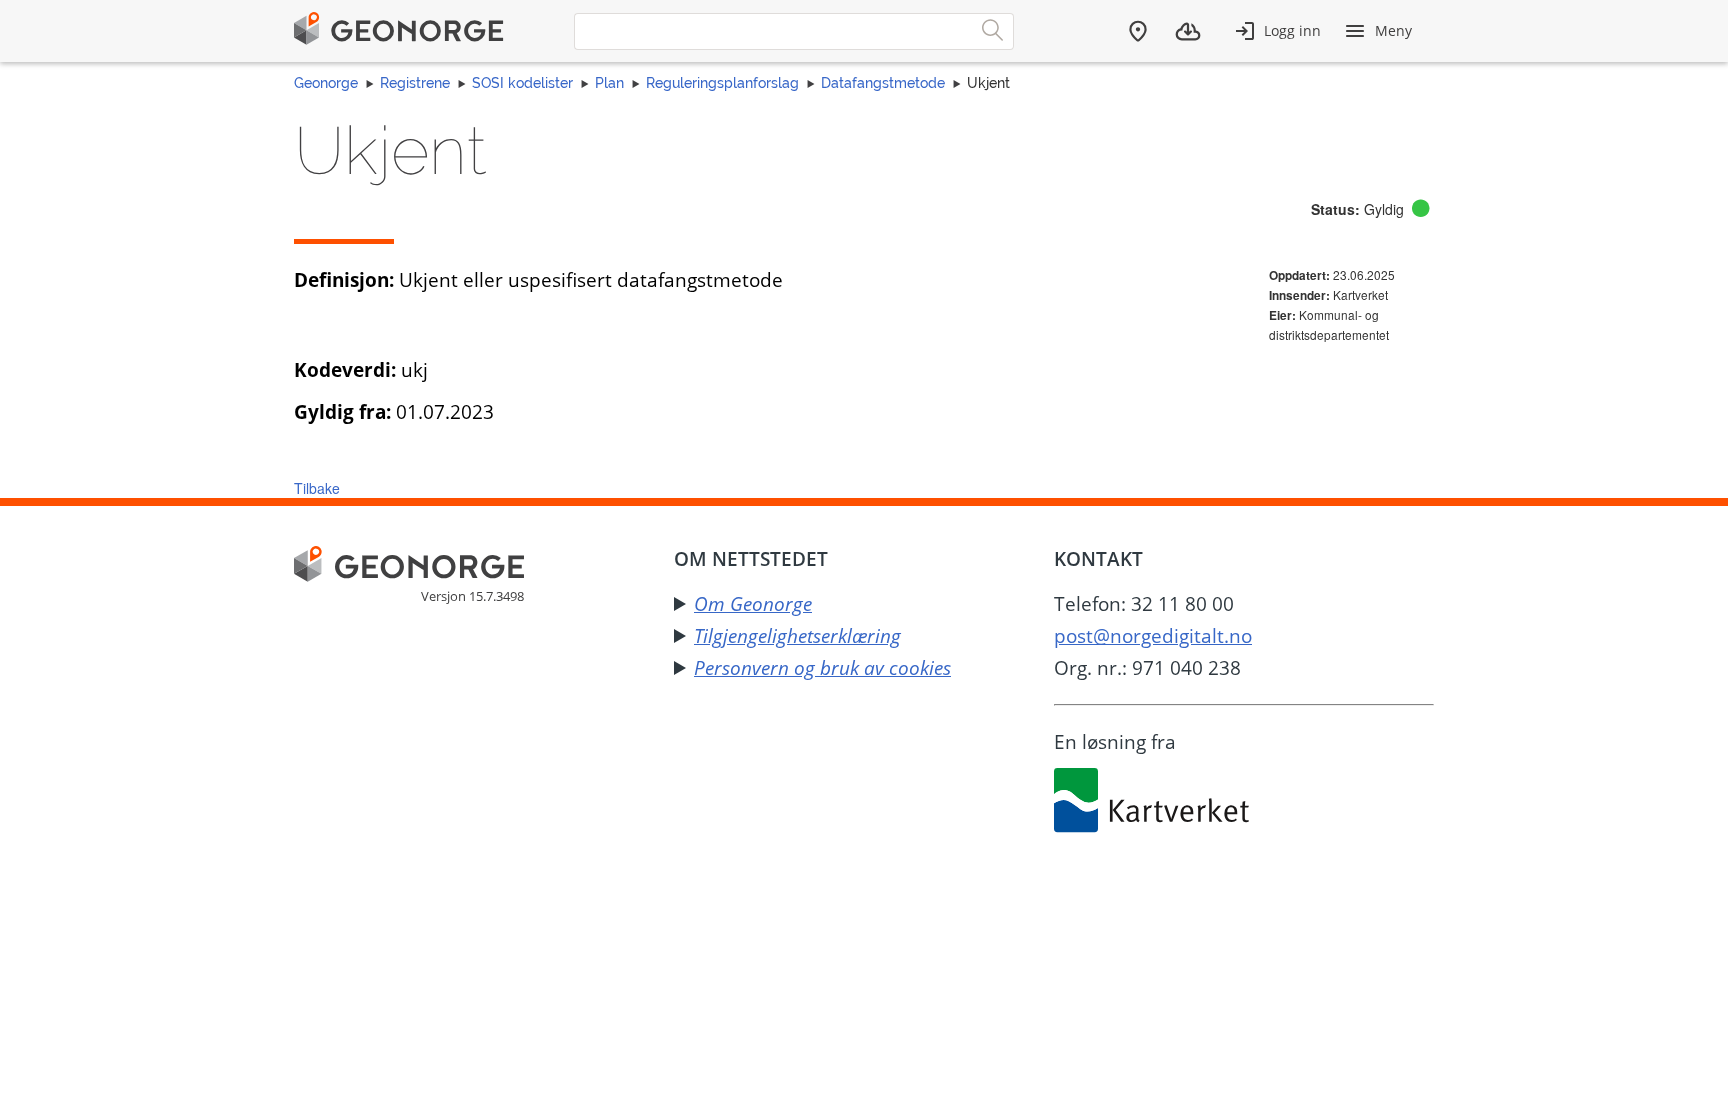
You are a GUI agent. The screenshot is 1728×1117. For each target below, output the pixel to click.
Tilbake (317, 488)
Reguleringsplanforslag (722, 83)
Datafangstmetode (883, 83)
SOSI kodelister (522, 83)
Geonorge (326, 83)
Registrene (415, 83)
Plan (609, 83)
